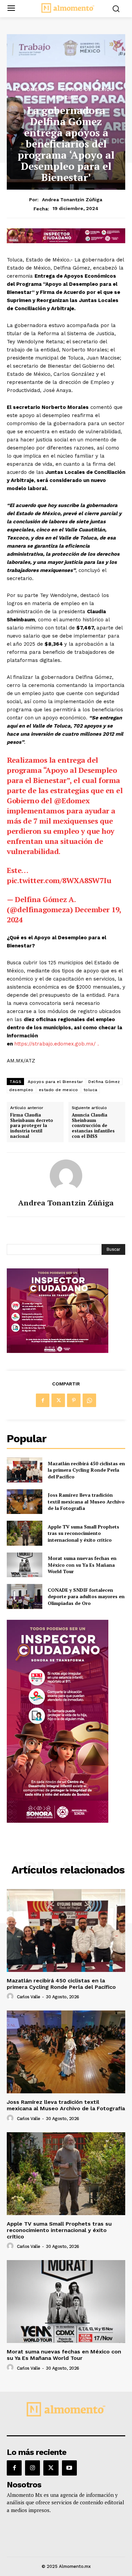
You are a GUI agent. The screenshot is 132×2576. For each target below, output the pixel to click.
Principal (66, 97)
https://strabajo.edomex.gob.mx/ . (57, 1044)
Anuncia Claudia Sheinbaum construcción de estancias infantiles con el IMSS (93, 1126)
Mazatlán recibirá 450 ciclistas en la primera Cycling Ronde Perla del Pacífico (86, 1470)
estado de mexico (59, 1090)
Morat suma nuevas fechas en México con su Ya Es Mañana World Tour (82, 1565)
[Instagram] (32, 2468)
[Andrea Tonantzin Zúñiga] (66, 1176)
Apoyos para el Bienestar (55, 1082)
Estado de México (88, 89)
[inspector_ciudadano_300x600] (58, 1821)
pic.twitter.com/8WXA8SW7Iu (59, 880)
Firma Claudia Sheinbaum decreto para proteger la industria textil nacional (32, 1126)
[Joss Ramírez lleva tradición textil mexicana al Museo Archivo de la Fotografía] (25, 1502)
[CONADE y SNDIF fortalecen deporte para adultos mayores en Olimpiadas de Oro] (25, 1596)
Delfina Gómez (104, 1082)
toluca (91, 1090)
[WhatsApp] (89, 1400)
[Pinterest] (74, 1400)
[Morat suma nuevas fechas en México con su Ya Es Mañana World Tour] (25, 1565)
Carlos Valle (29, 1997)
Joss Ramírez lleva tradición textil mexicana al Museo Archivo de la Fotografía (86, 1501)
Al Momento (32, 89)
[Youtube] (69, 2468)
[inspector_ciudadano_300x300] (58, 1351)
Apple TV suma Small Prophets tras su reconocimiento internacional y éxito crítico (83, 1533)
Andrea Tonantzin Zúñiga (72, 200)
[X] (58, 1400)
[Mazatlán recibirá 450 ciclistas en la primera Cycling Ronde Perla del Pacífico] (25, 1470)
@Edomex (72, 800)
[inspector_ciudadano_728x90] (66, 241)
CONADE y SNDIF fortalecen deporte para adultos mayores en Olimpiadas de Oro (86, 1596)
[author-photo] (11, 1997)
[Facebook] (43, 1400)
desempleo (21, 1090)
